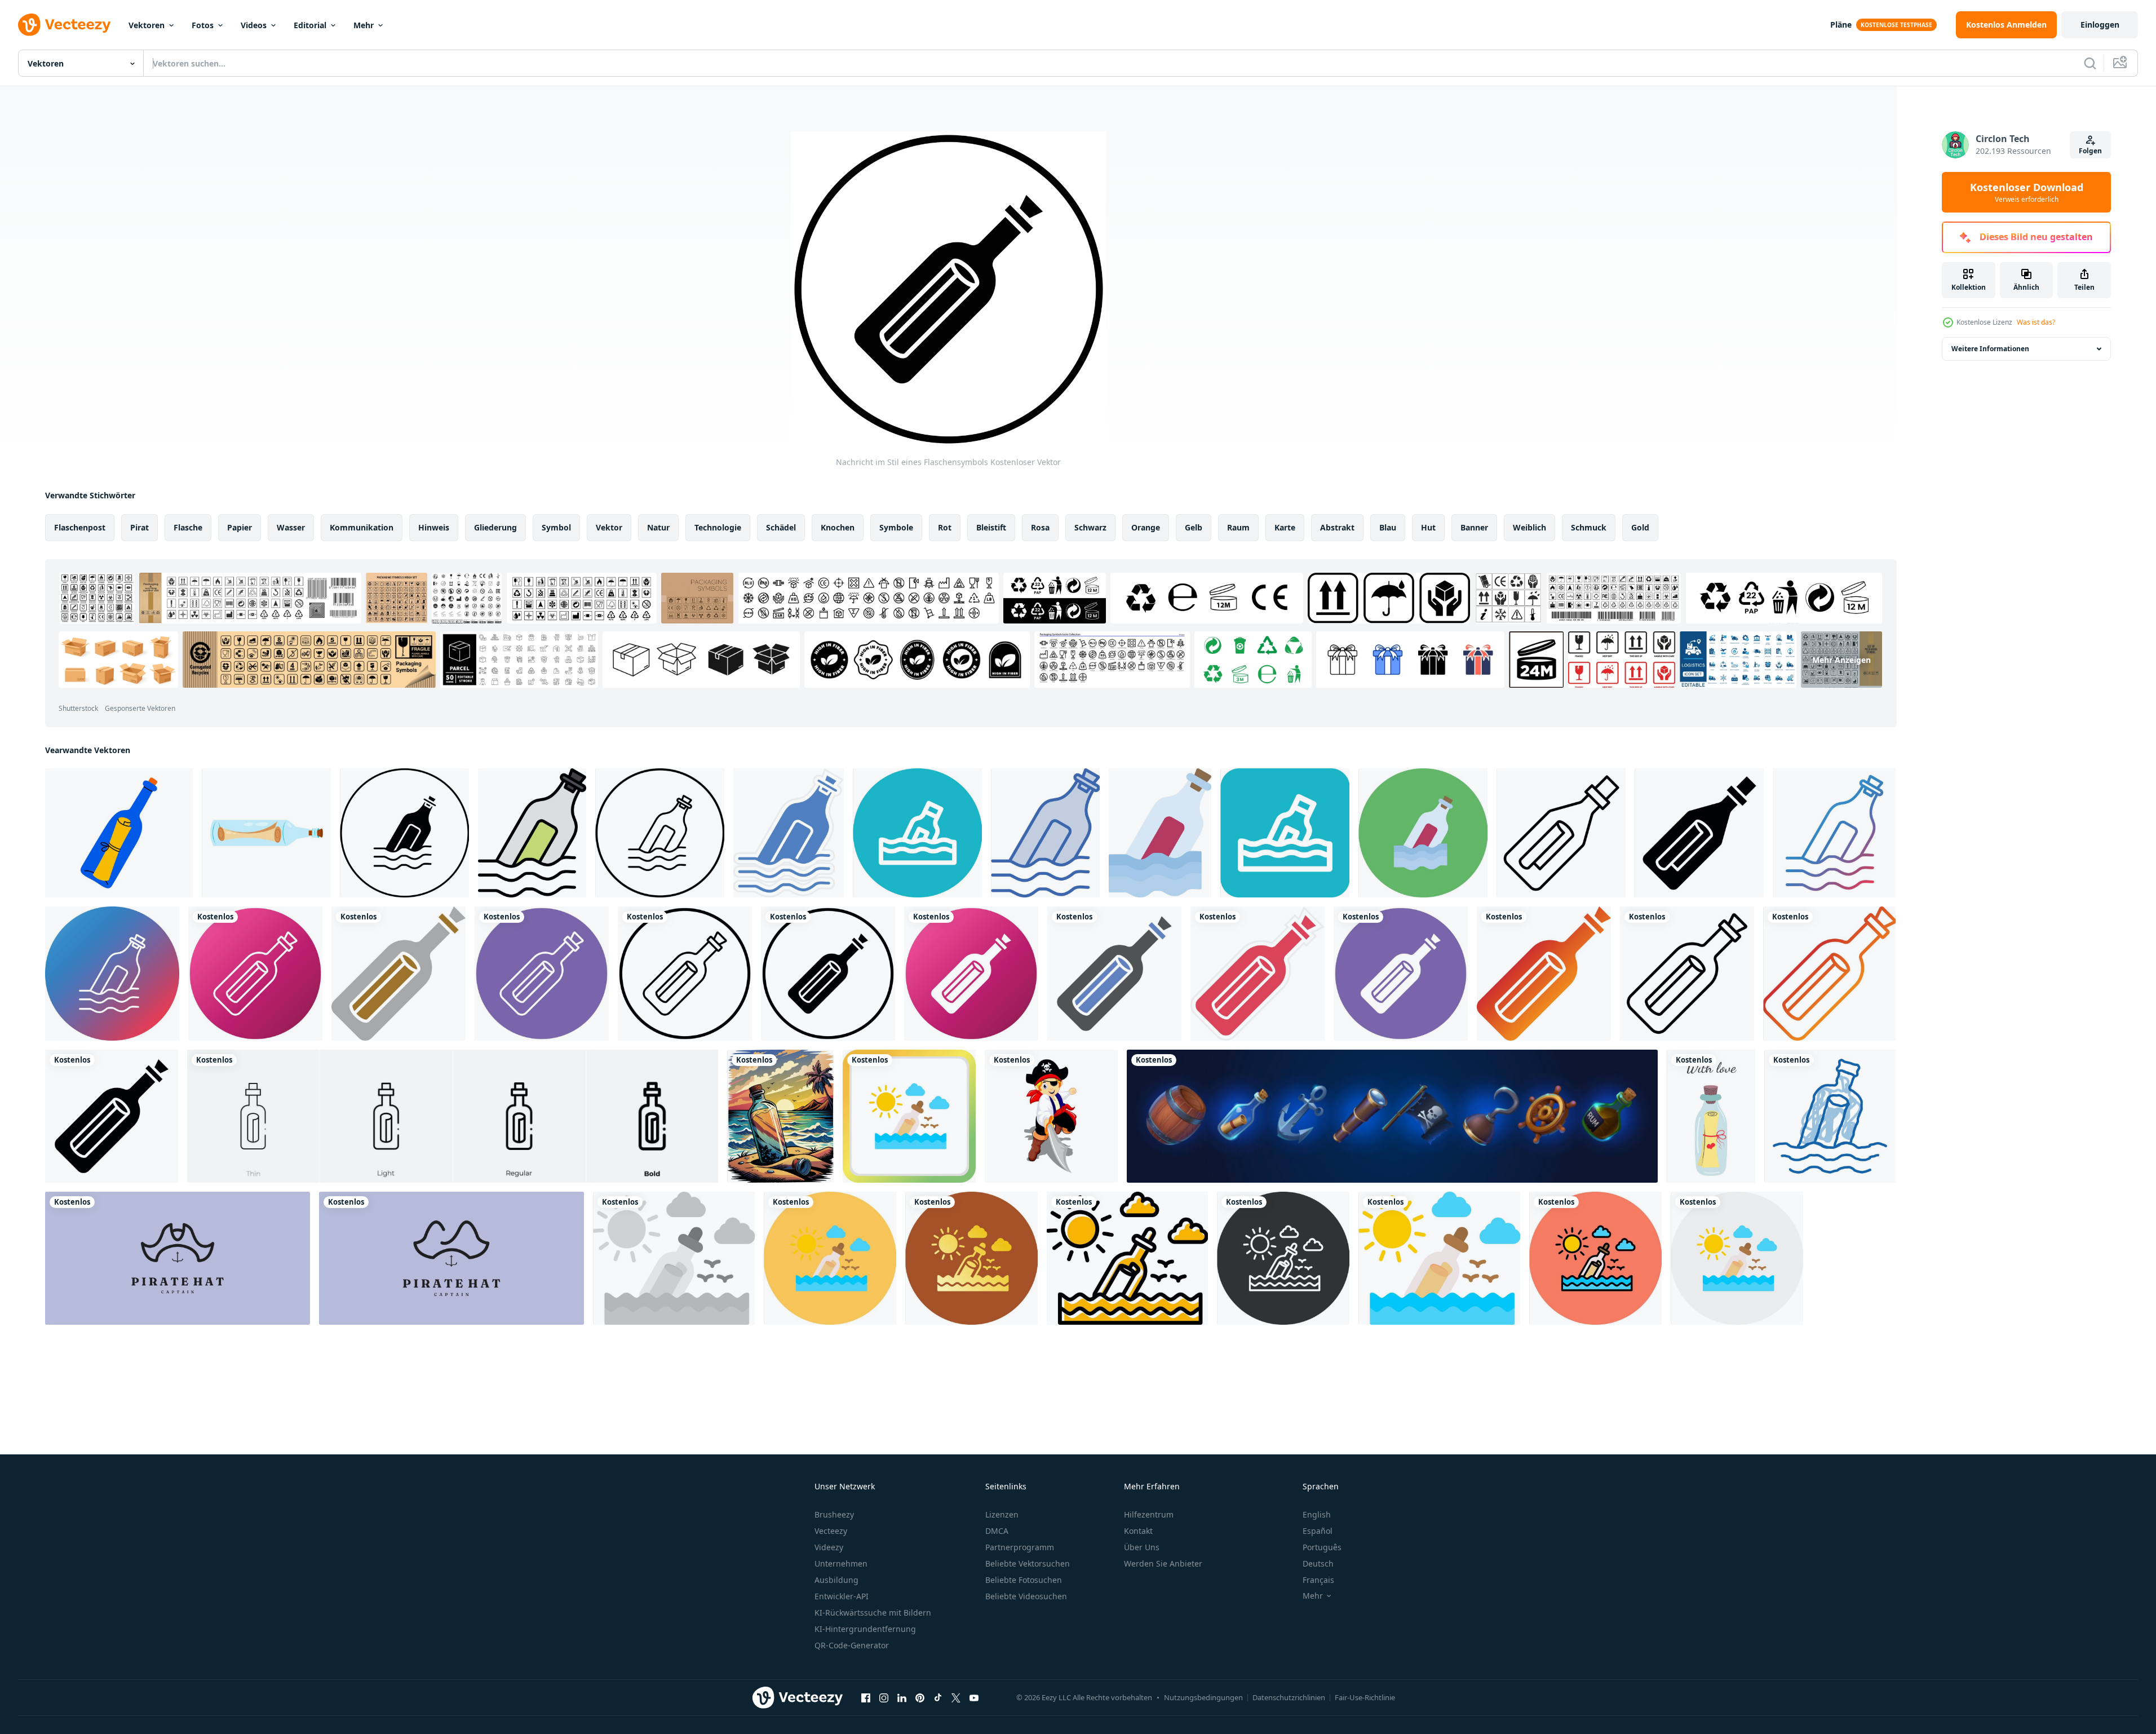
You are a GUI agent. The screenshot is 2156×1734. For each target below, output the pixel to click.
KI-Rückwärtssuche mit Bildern (873, 1613)
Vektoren (147, 25)
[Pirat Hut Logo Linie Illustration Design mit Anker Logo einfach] (178, 1258)
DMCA (997, 1531)
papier (240, 527)
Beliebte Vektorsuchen (1028, 1563)
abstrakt (1337, 527)
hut (1428, 527)
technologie (718, 527)
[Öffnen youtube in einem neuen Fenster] (974, 1697)
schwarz (1090, 527)
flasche (188, 527)
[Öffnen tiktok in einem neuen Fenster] (938, 1697)
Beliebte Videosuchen (1026, 1596)
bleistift (991, 527)
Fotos (203, 25)
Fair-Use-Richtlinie (1365, 1697)
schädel (781, 527)
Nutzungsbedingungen (1203, 1697)
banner (1474, 527)
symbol (556, 527)
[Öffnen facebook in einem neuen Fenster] (866, 1697)
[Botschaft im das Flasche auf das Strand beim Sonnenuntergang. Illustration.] (780, 1116)
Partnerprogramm (1020, 1547)
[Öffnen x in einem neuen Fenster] (956, 1697)
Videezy (829, 1547)
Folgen (2090, 151)
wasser (291, 527)
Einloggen (2100, 25)
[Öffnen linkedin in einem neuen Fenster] (902, 1697)
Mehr (364, 25)
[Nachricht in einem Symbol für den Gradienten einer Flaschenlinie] (1834, 833)
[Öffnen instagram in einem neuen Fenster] (884, 1697)
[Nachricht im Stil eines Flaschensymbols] (255, 974)
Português (1322, 1547)
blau (1388, 527)
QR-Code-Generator (852, 1645)
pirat (140, 527)
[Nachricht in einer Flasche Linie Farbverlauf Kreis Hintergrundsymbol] (112, 974)
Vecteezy (831, 1531)
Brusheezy (834, 1514)
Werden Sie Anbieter (1163, 1563)
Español (1318, 1531)
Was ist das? (2036, 322)
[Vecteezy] (64, 25)
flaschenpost (80, 527)
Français (1318, 1580)
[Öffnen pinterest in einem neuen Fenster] (920, 1697)
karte (1285, 527)
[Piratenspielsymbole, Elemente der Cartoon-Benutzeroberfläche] (1392, 1116)
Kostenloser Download (2027, 192)
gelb (1194, 527)
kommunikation (362, 527)
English (1317, 1514)
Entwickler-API (842, 1596)
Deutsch (1318, 1563)
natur (658, 527)
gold (1640, 527)
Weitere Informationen (1990, 349)
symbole (896, 527)
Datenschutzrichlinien (1289, 1697)
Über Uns (1142, 1547)
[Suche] (2090, 63)
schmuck (1589, 527)
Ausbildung (836, 1580)
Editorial (310, 25)
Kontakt (1138, 1531)
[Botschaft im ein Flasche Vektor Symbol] (404, 833)
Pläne (1841, 25)
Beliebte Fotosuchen (1024, 1580)
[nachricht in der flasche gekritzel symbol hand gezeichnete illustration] (1830, 1116)
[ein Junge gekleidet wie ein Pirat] (1051, 1116)
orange (1146, 527)
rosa (1040, 527)
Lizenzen (1002, 1514)
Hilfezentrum (1149, 1514)
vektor (609, 527)
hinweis (434, 527)
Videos (254, 25)
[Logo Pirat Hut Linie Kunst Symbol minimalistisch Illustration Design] (451, 1258)
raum (1238, 527)
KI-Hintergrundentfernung (865, 1629)
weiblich (1529, 527)
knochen (838, 527)
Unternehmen (841, 1563)
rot (945, 527)
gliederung (495, 527)
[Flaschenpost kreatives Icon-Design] (909, 1116)
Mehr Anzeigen (1841, 659)
